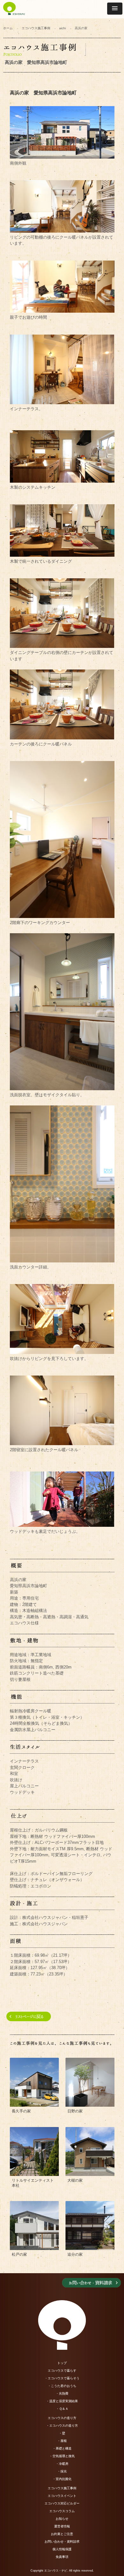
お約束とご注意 (62, 2534)
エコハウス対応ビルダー (62, 2503)
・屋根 (62, 2441)
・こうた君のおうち (62, 2386)
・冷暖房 (62, 2464)
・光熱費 (62, 2393)
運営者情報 (62, 2526)
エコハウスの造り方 (62, 2418)
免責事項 (62, 2557)
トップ (62, 2363)
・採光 (62, 2471)
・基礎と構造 (62, 2448)
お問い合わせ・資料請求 (62, 2542)
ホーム (8, 28)
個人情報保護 (62, 2549)
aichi (62, 28)
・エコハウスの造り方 (62, 2426)
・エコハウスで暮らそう (62, 2378)
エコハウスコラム (62, 2511)
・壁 (62, 2433)
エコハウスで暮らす (62, 2371)
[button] (115, 9)
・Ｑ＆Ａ (62, 2409)
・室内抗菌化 (62, 2479)
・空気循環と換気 (62, 2456)
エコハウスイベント (62, 2496)
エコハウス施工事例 (36, 28)
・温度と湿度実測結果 (62, 2401)
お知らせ (62, 2519)
